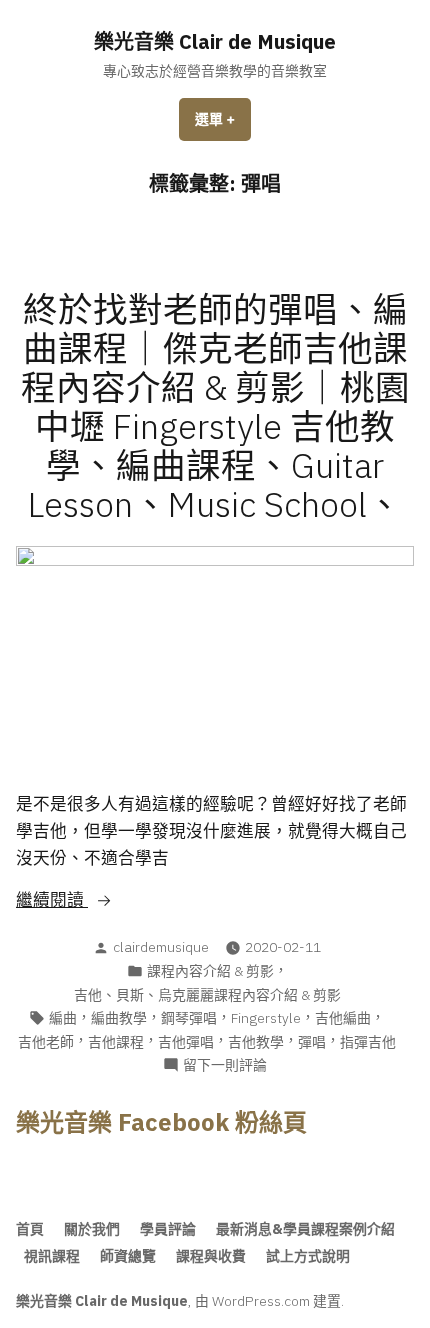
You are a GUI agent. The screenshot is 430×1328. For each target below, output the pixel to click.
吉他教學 (256, 1042)
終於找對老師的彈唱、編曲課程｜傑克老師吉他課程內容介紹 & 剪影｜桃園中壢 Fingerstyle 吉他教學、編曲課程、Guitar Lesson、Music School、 (215, 406)
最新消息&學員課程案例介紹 (305, 1229)
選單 (222, 126)
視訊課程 (52, 1256)
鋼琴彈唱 (189, 1018)
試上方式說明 (308, 1256)
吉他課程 (116, 1042)
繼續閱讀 (92, 901)
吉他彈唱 (186, 1042)
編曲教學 (119, 1018)
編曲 (63, 1018)
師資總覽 (128, 1256)
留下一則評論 (225, 1065)
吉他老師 (46, 1042)
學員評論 (168, 1229)
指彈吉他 (368, 1042)
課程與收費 (211, 1256)
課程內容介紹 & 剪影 (210, 971)
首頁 (30, 1229)
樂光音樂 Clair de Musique (215, 41)
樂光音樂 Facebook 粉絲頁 (161, 1122)
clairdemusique (161, 947)
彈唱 (312, 1042)
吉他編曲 (343, 1018)
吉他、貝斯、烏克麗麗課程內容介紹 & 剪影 (207, 995)
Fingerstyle (266, 1018)
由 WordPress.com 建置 (268, 1301)
